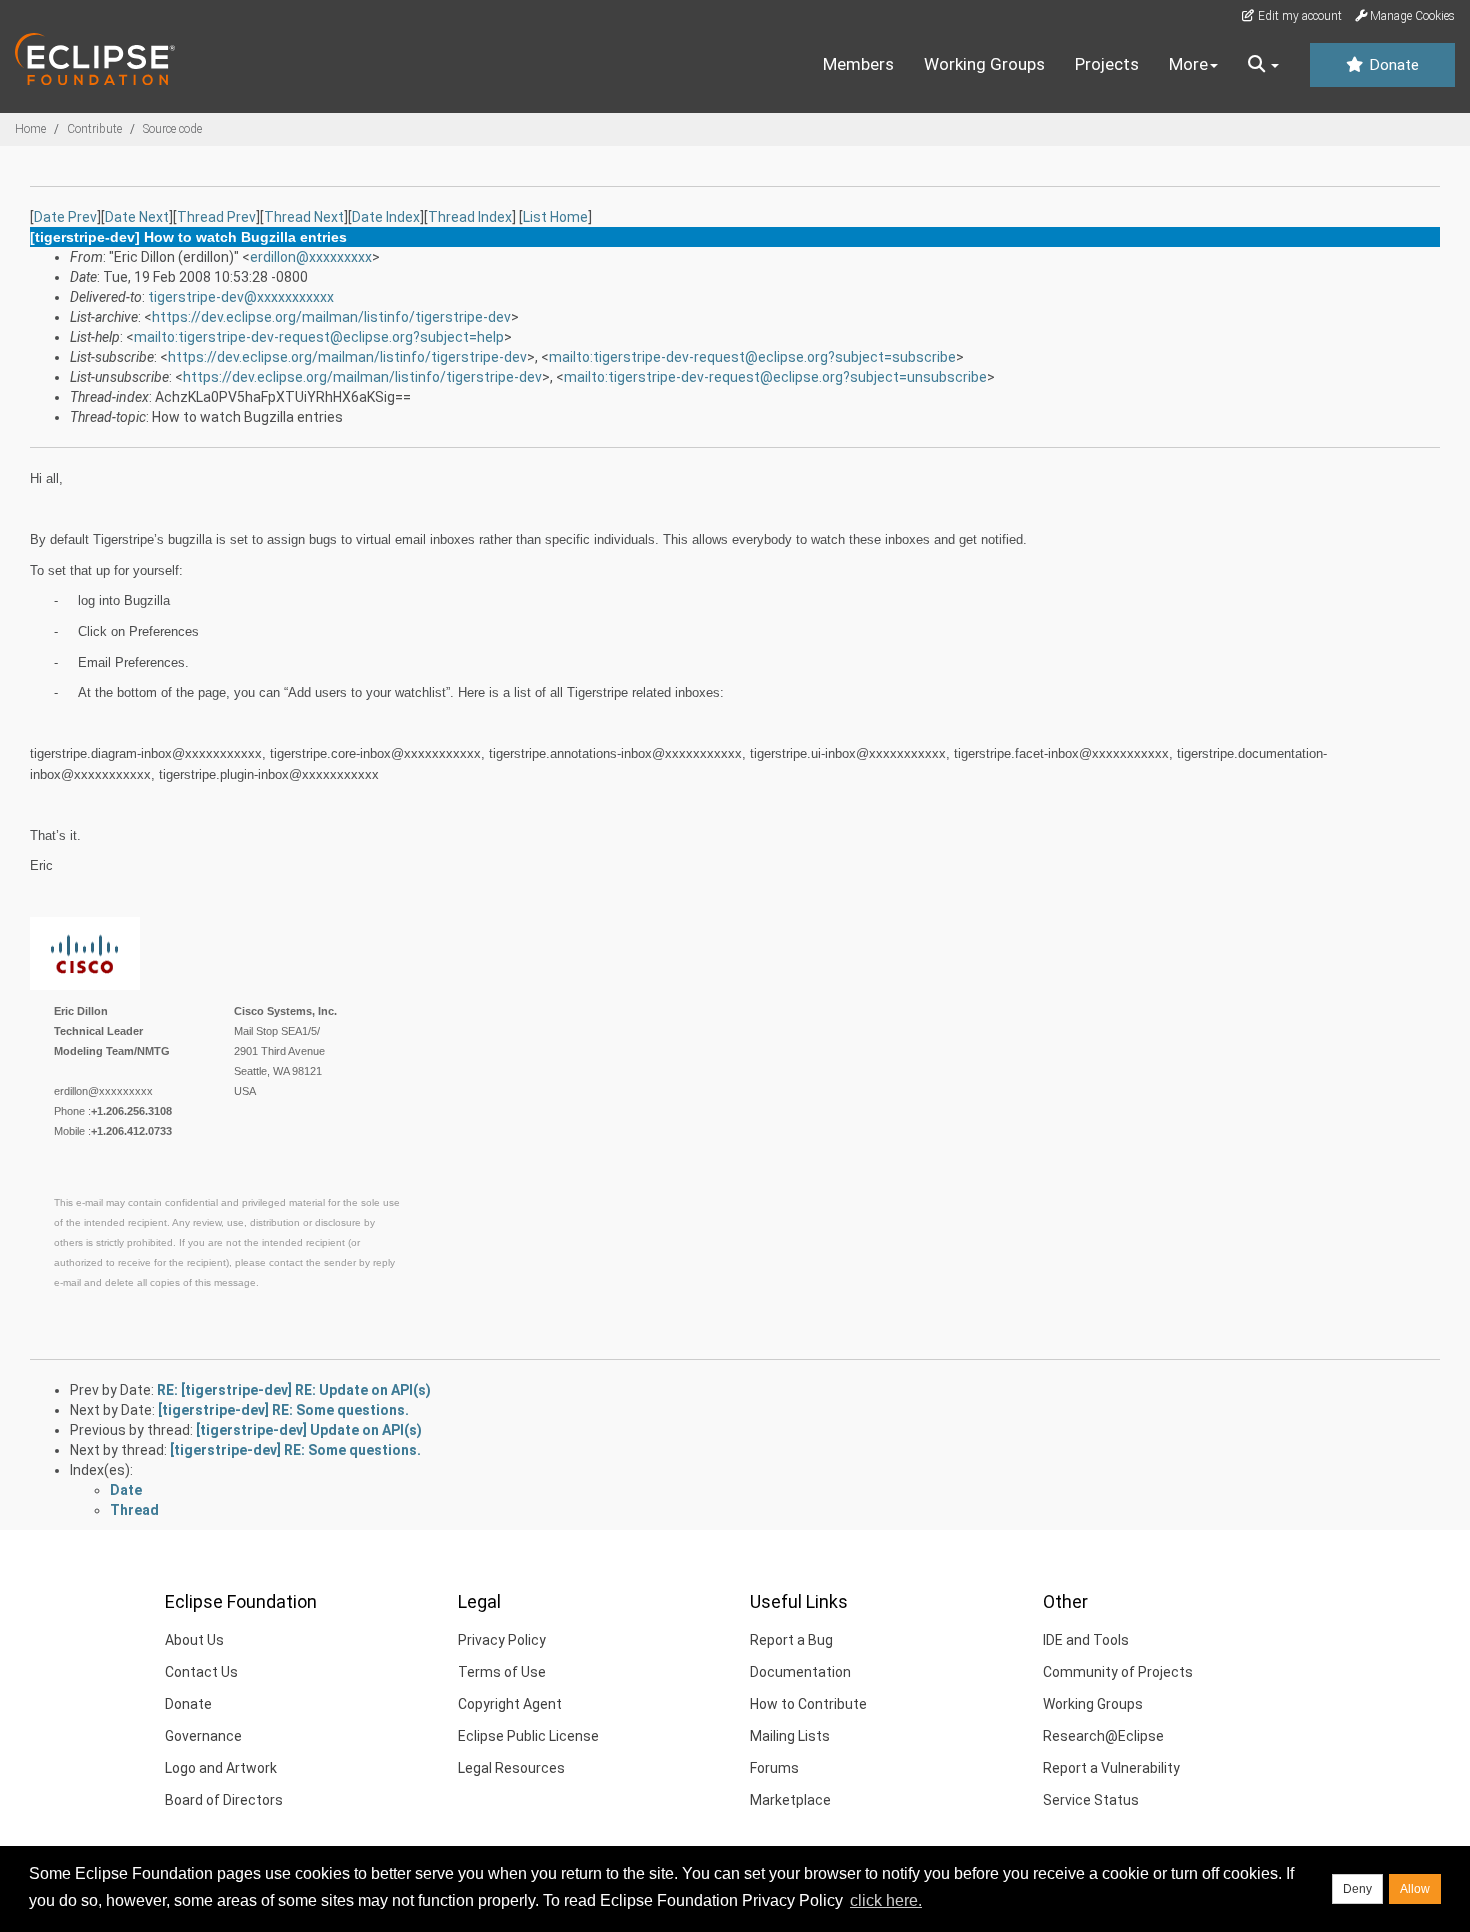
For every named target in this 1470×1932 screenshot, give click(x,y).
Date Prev (65, 217)
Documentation (800, 1672)
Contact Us (201, 1672)
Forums (774, 1768)
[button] (1263, 65)
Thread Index (470, 217)
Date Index (386, 217)
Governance (203, 1736)
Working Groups (984, 64)
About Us (194, 1640)
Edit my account (1298, 16)
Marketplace (790, 1800)
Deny (1357, 1889)
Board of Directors (224, 1800)
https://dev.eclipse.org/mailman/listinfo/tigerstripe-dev (331, 317)
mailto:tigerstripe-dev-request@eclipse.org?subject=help (319, 337)
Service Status (1091, 1800)
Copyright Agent (510, 1704)
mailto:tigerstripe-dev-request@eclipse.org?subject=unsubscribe (775, 377)
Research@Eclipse (1103, 1736)
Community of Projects (1118, 1672)
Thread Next (304, 217)
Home (30, 129)
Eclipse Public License (528, 1736)
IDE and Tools (1086, 1640)
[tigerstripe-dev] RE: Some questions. (283, 1410)
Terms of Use (502, 1672)
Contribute (94, 129)
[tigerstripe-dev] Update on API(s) (309, 1430)
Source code (172, 129)
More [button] (1188, 64)
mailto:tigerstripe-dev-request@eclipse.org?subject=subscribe (752, 357)
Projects (1107, 64)
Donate (1392, 65)
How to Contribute (808, 1704)
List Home (555, 217)
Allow (1415, 1889)
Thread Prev (216, 217)
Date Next (137, 217)
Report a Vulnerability (1111, 1768)
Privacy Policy (502, 1640)
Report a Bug (791, 1640)
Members (858, 64)
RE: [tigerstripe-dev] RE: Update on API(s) (294, 1390)
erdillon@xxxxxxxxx (311, 257)
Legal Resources (511, 1768)
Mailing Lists (790, 1736)
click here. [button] (886, 1900)
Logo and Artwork (221, 1768)
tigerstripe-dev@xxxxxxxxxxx (241, 297)
